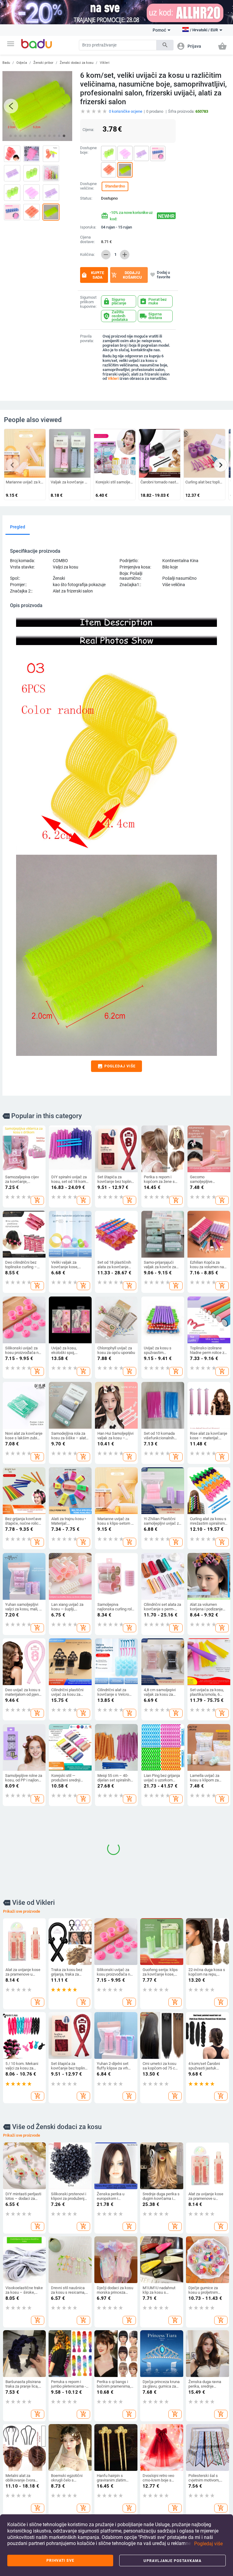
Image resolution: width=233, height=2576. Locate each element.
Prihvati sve (60, 2561)
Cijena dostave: (87, 240)
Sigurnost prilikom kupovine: (88, 302)
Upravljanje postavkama (172, 2561)
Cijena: (88, 130)
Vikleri (105, 63)
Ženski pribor (43, 63)
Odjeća (22, 63)
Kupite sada (93, 275)
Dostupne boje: (88, 150)
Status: (86, 198)
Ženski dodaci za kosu (77, 63)
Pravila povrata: (87, 339)
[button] (11, 44)
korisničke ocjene (126, 111)
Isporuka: (88, 227)
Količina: (87, 255)
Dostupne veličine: (88, 186)
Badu (6, 63)
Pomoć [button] (159, 30)
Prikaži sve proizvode (22, 2000)
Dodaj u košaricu (127, 275)
